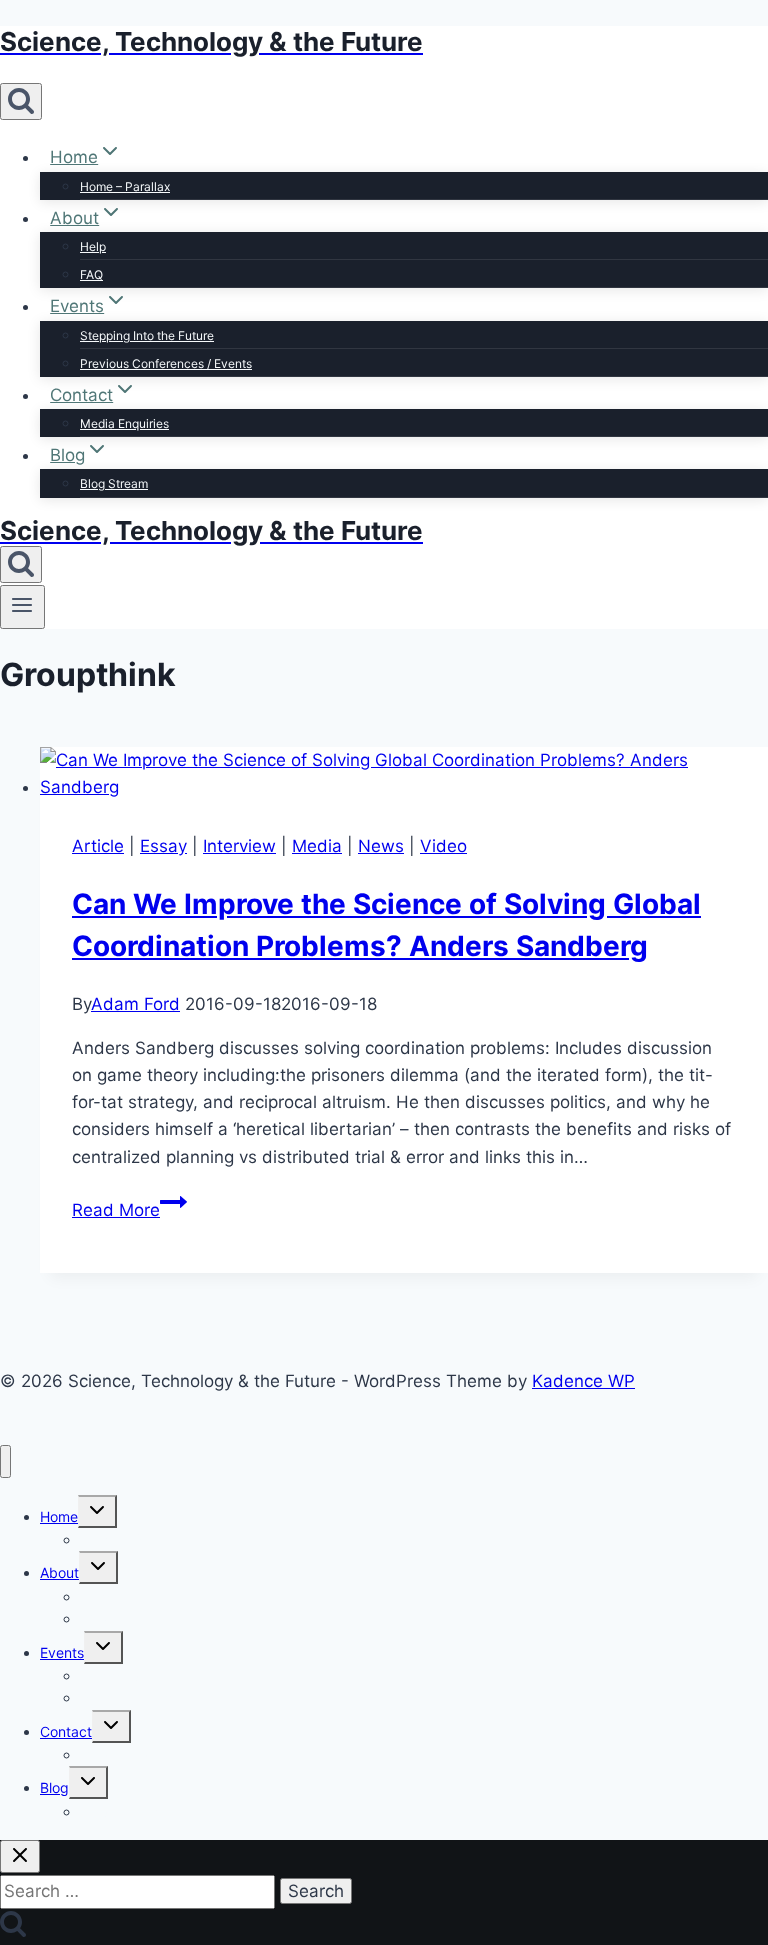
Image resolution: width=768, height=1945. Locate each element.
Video (443, 846)
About (59, 1572)
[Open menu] (22, 607)
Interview (239, 846)
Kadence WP (583, 1381)
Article (98, 846)
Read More (129, 1210)
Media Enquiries (124, 423)
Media (317, 846)
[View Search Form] (21, 101)
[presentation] (404, 774)
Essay (163, 846)
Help (93, 246)
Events (62, 1652)
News (381, 846)
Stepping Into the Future (147, 335)
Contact (66, 1731)
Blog (54, 1787)
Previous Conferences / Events (166, 363)
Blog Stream (114, 483)
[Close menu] (5, 1461)
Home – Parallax (125, 186)
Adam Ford (135, 1004)
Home (59, 1516)
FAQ (91, 274)
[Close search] (20, 1856)
